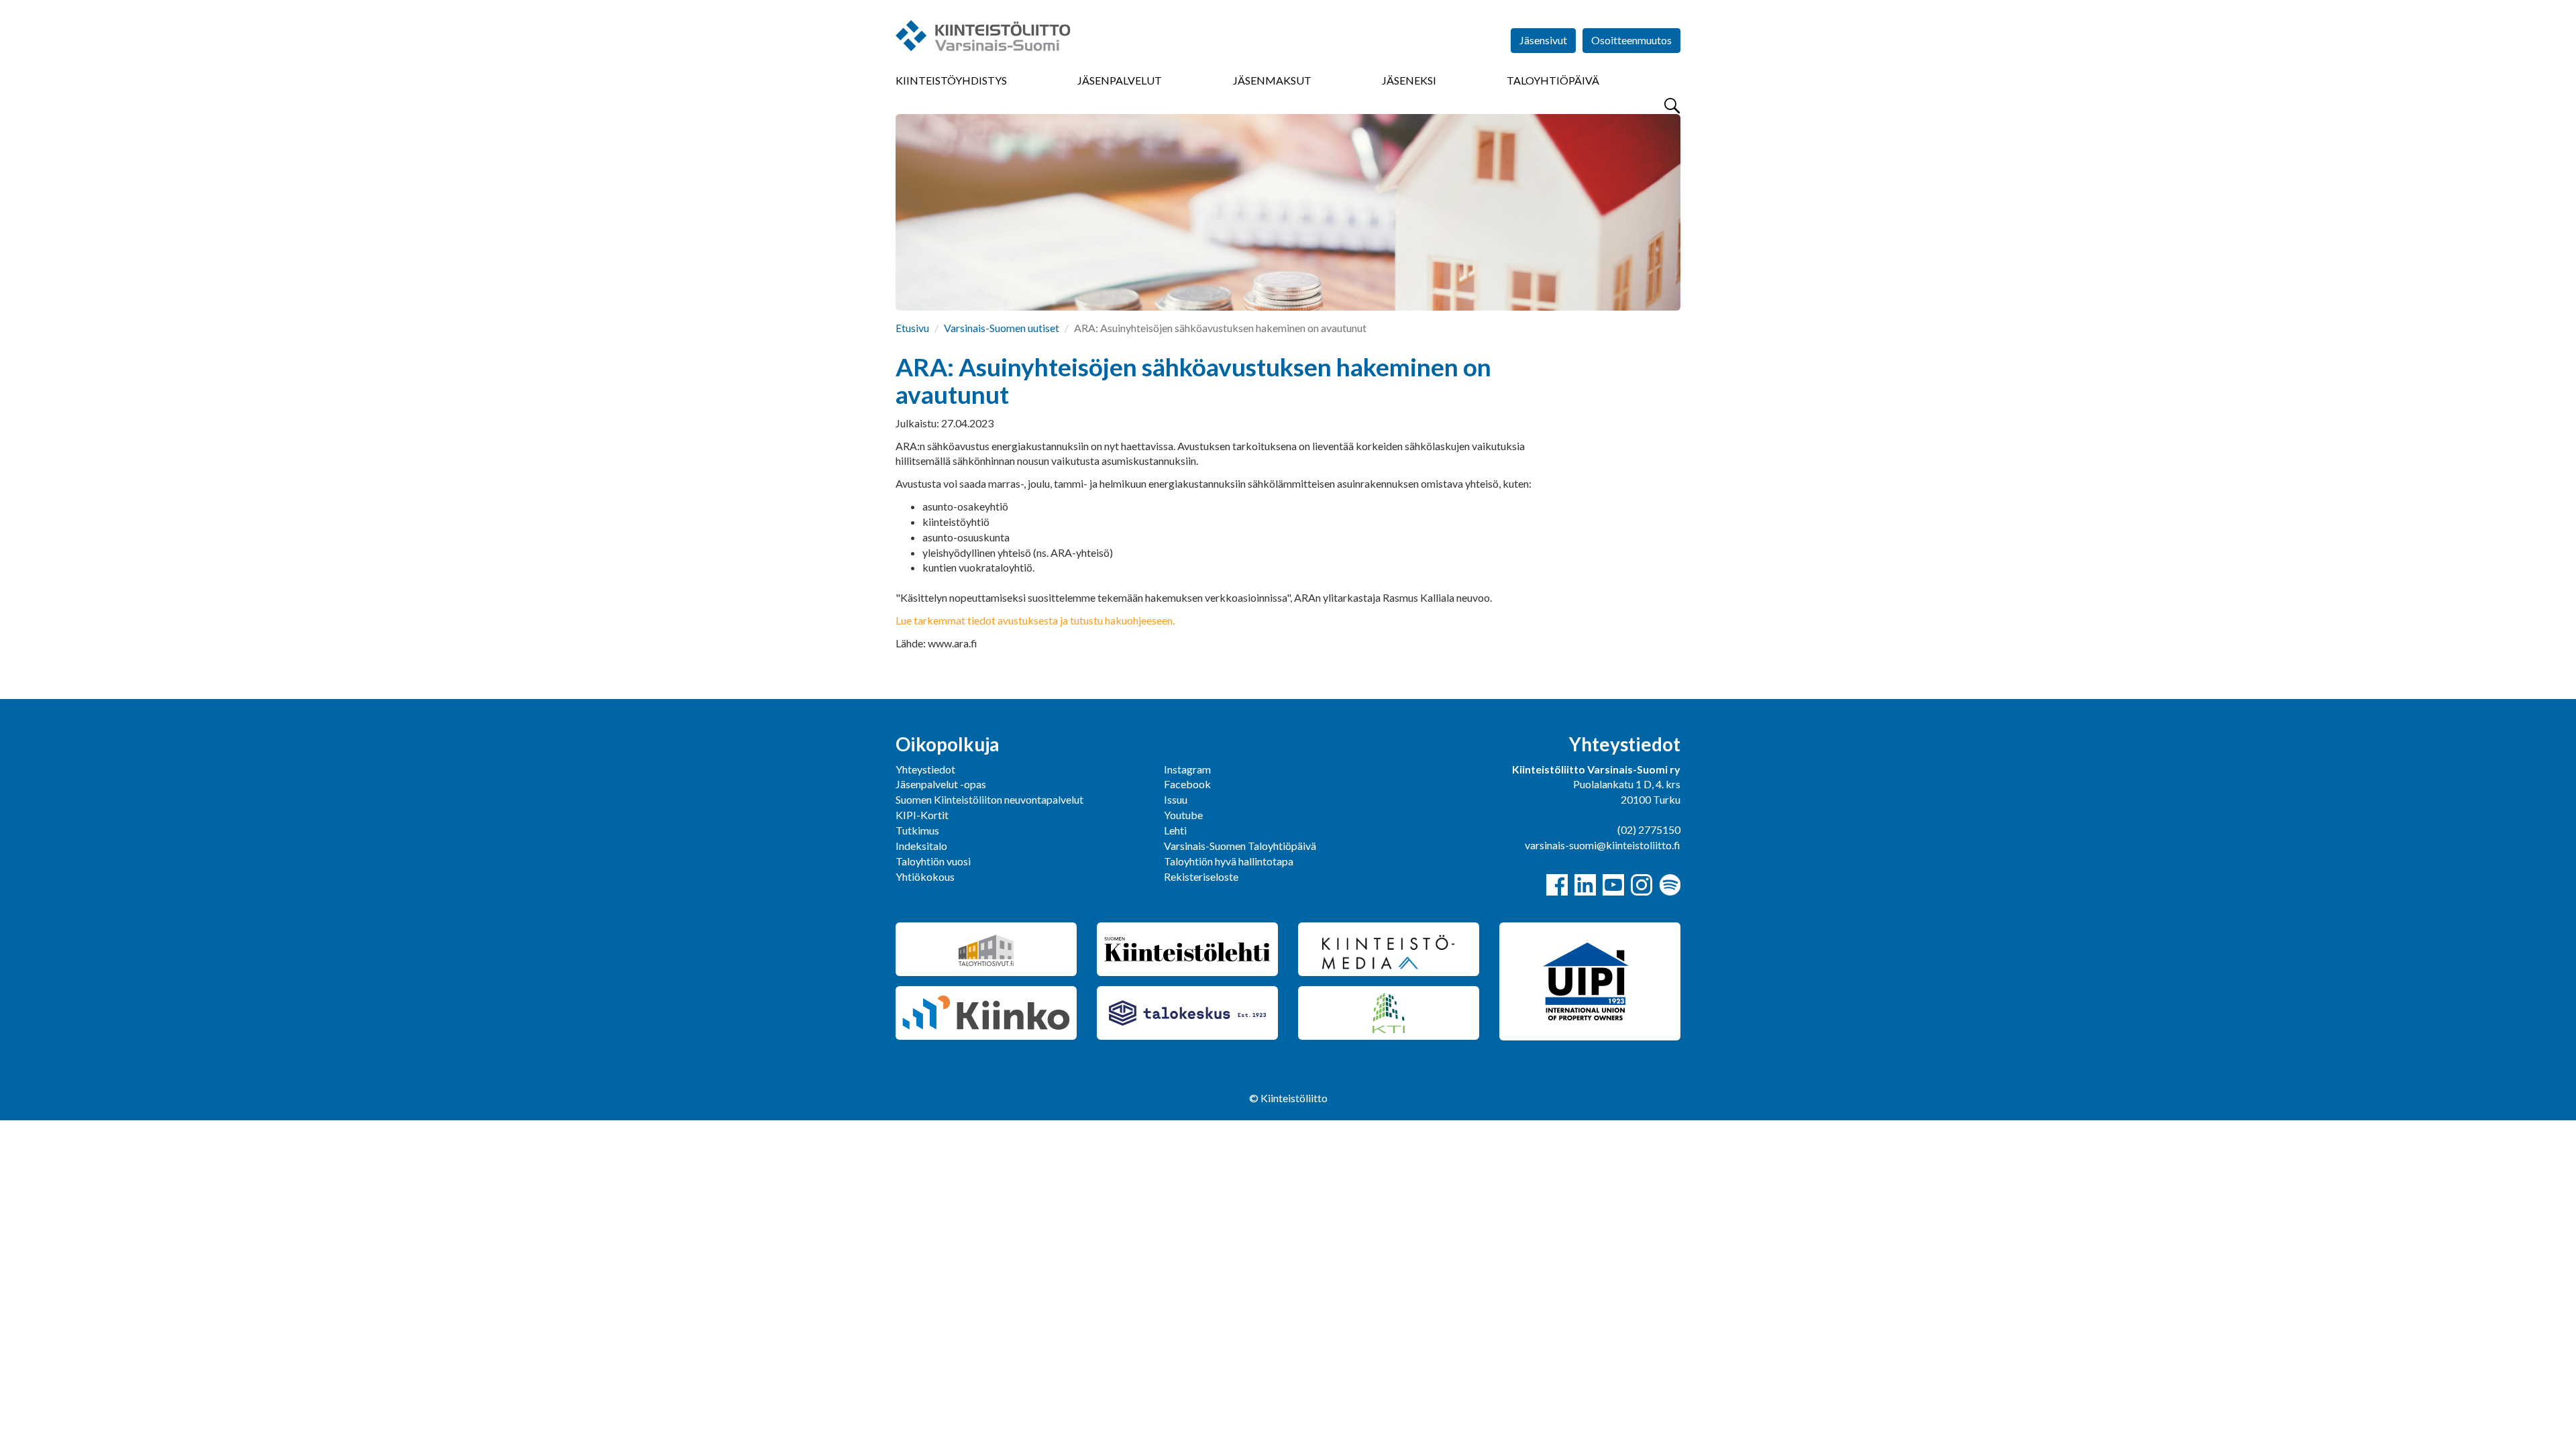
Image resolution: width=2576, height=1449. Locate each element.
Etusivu (912, 328)
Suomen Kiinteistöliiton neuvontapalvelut (989, 799)
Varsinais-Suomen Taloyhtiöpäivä (1240, 846)
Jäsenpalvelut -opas (941, 784)
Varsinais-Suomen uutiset (1002, 328)
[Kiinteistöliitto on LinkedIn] (1585, 885)
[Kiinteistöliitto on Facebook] (1557, 885)
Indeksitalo (921, 846)
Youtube (1183, 815)
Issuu (1176, 799)
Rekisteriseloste (1201, 876)
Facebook (1187, 784)
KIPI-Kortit (922, 815)
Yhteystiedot (925, 769)
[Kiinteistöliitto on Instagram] (1642, 885)
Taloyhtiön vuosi (933, 861)
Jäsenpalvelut (1120, 80)
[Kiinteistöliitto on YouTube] (1613, 885)
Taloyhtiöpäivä (1553, 80)
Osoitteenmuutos (1631, 40)
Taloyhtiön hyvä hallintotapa (1229, 861)
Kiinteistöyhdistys (951, 80)
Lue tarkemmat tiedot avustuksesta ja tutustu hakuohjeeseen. (1035, 620)
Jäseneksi (1409, 80)
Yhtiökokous (925, 876)
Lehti (1175, 830)
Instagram (1187, 769)
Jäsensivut (1543, 40)
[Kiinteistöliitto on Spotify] (1670, 885)
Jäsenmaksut (1272, 80)
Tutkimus (917, 830)
